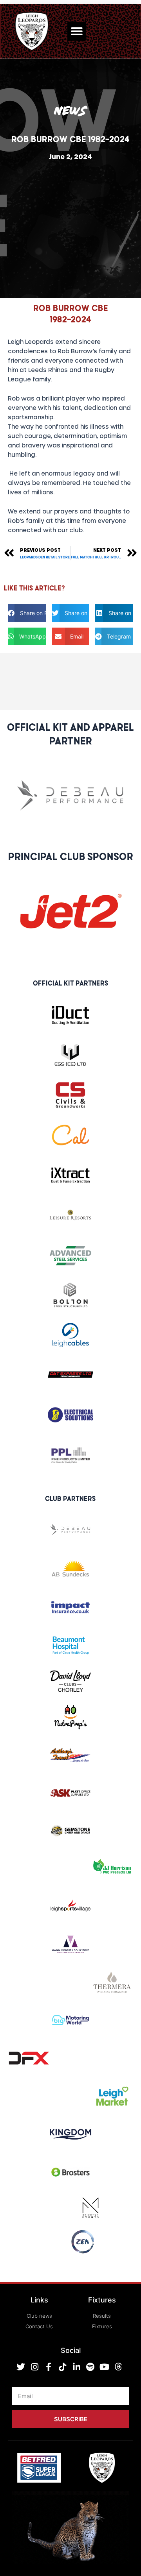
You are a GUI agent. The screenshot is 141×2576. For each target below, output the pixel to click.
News (71, 111)
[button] (77, 31)
